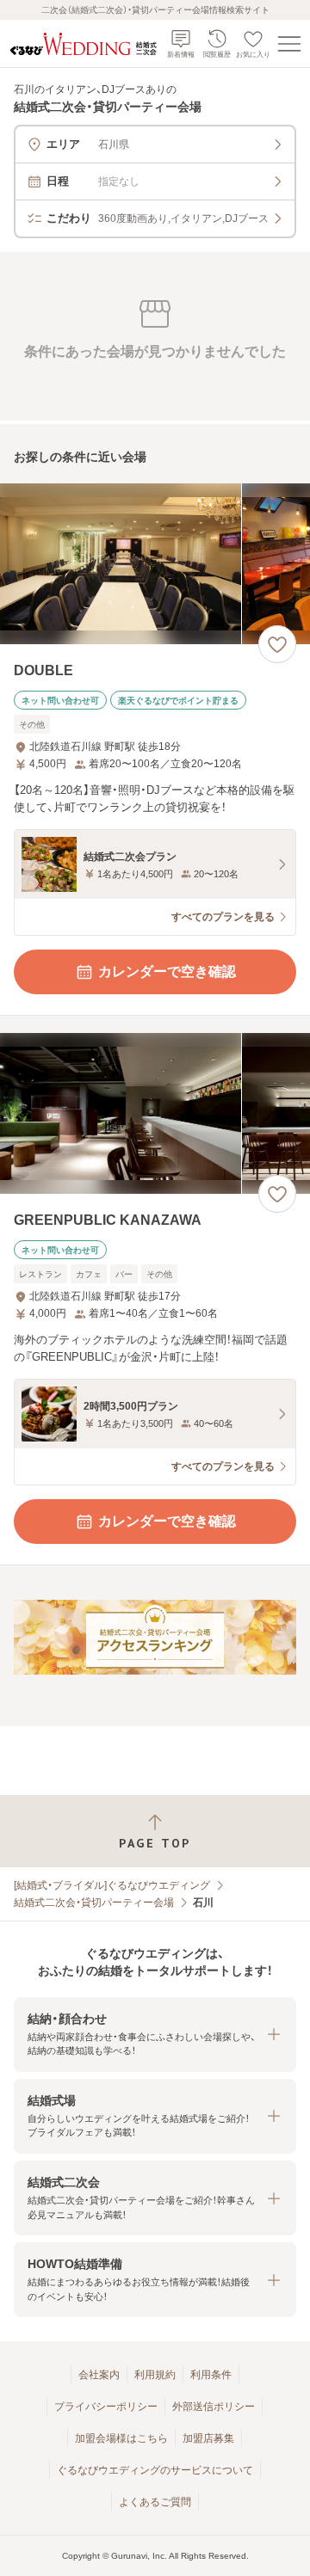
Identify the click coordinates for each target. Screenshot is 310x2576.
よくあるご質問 (155, 2502)
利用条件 (211, 2375)
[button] (155, 2035)
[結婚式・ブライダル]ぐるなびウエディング (112, 1885)
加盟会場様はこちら (121, 2438)
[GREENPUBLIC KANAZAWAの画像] (155, 1113)
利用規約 (155, 2375)
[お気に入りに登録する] (277, 644)
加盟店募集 (208, 2438)
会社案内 (99, 2375)
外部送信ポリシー (214, 2407)
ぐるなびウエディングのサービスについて (155, 2470)
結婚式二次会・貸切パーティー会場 (94, 1903)
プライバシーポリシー (106, 2407)
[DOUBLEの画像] (155, 564)
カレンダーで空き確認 (167, 971)
